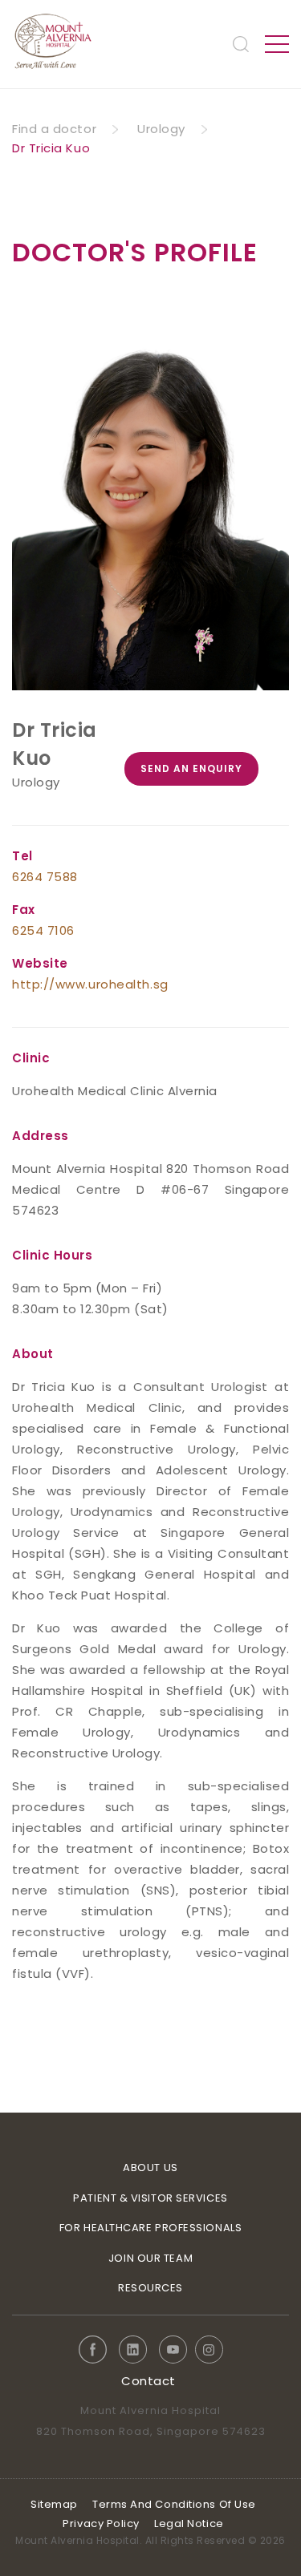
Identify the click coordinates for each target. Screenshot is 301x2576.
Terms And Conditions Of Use (174, 2504)
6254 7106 (43, 930)
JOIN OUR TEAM (150, 2258)
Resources (150, 2288)
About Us (150, 2168)
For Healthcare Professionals (150, 2228)
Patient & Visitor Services (150, 2198)
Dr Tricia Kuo (51, 148)
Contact (148, 2381)
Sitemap (54, 2504)
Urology (161, 129)
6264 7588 (45, 877)
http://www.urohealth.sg (90, 984)
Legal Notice (189, 2523)
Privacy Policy (101, 2523)
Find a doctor (54, 129)
